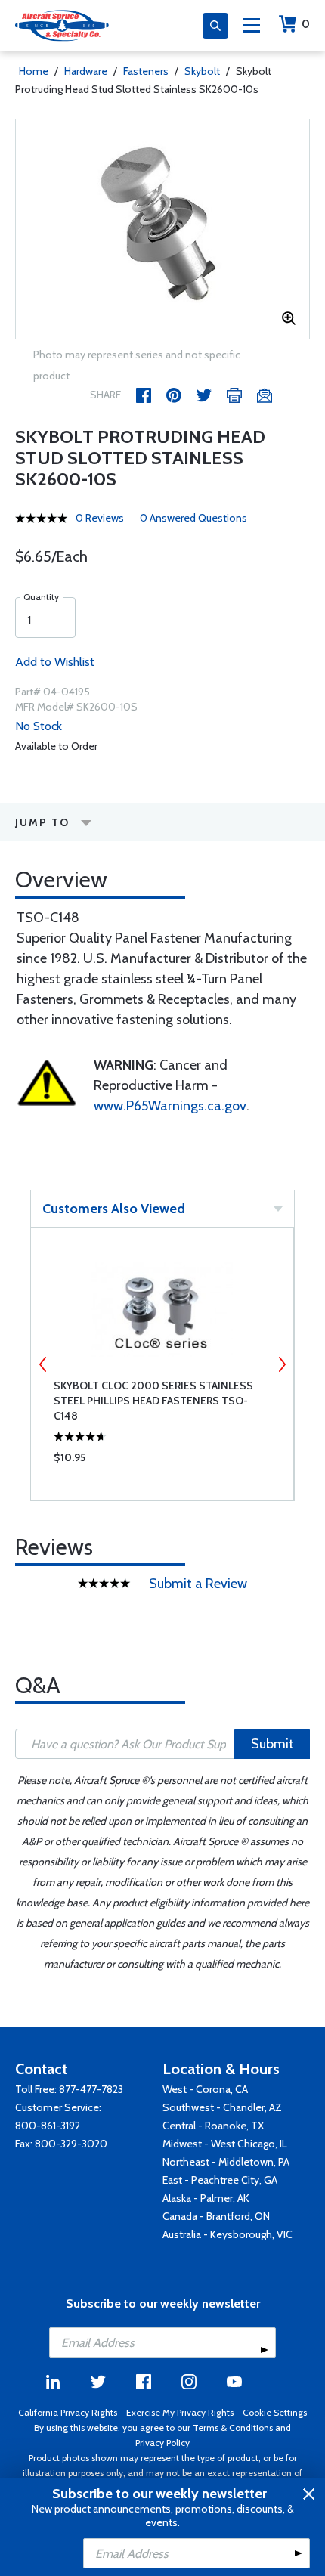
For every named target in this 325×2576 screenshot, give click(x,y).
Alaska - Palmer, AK (206, 2198)
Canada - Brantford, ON (216, 2216)
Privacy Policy (162, 2443)
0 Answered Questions (193, 518)
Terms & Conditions (233, 2427)
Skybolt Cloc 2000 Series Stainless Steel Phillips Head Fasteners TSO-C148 (153, 1401)
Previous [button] (43, 1364)
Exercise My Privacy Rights (180, 2412)
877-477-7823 (91, 2089)
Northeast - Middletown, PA (226, 2162)
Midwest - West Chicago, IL (225, 2144)
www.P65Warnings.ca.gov (170, 1106)
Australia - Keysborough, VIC (227, 2234)
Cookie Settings (275, 2412)
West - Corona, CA (205, 2089)
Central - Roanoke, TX (213, 2126)
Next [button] (282, 1364)
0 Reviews (100, 518)
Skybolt (202, 71)
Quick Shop (162, 1461)
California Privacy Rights (68, 2412)
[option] (162, 229)
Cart (306, 24)
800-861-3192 (48, 2126)
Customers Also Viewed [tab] (114, 1209)
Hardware (86, 71)
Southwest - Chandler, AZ (222, 2107)
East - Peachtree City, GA (220, 2180)
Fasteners (146, 71)
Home (34, 71)
